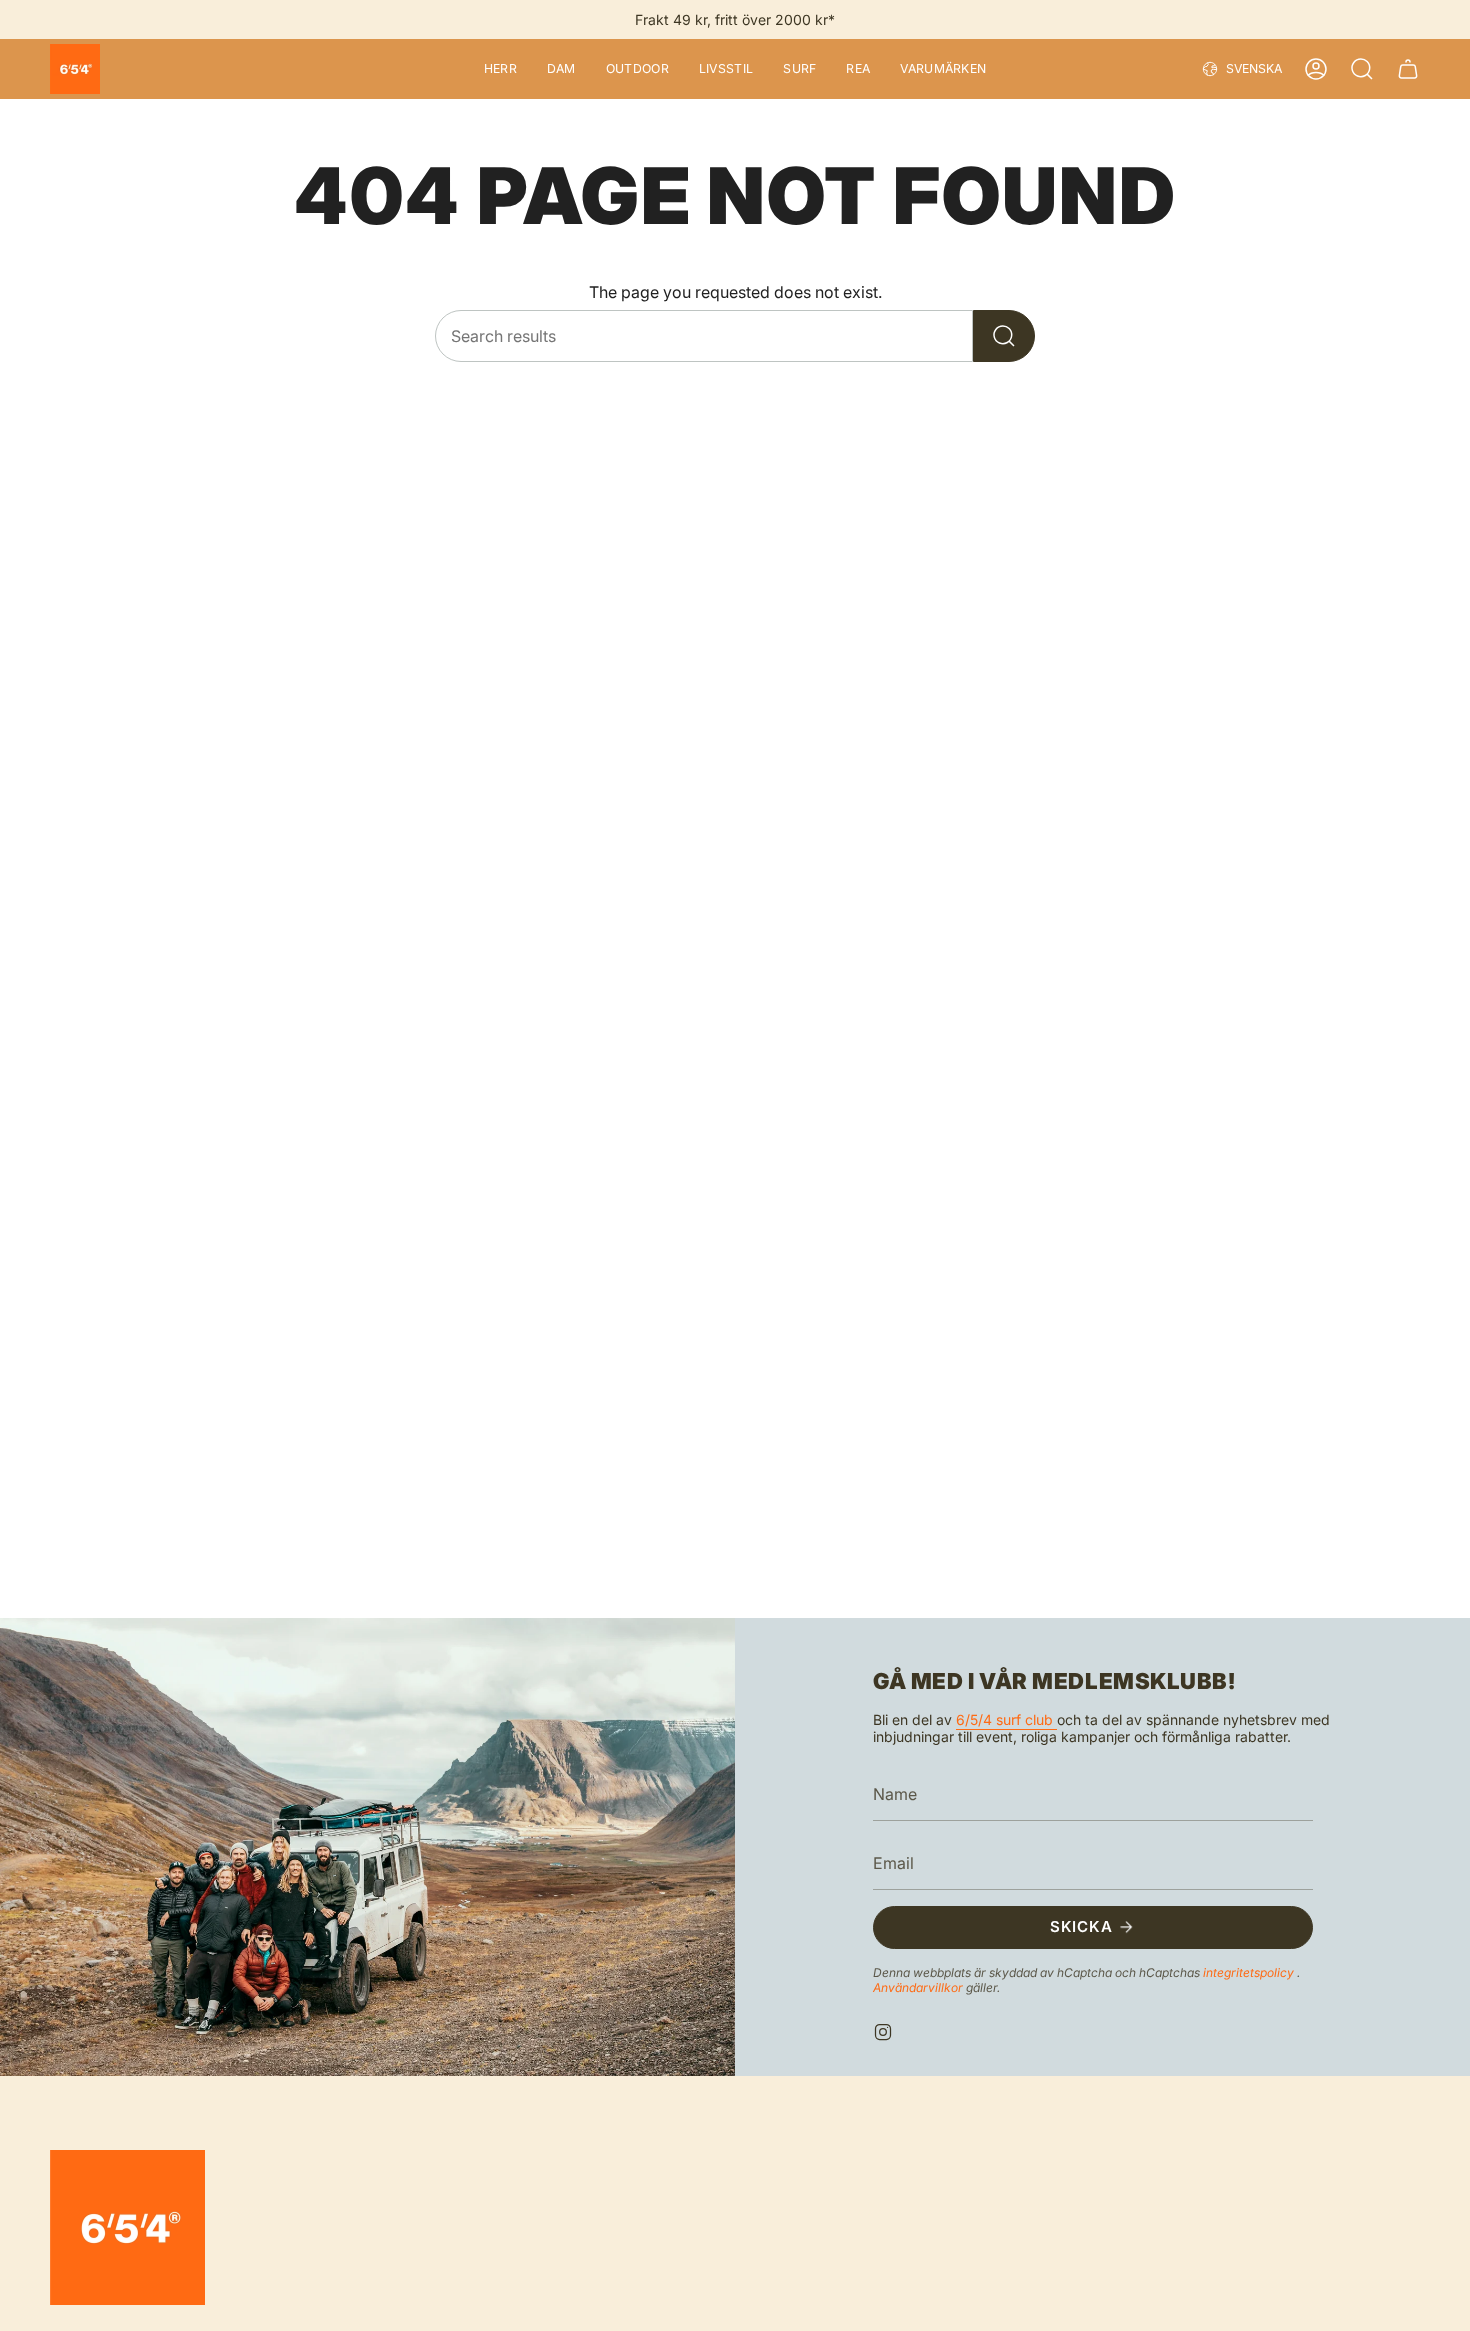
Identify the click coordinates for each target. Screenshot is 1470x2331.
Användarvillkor (919, 1986)
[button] (500, 69)
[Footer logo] (127, 2227)
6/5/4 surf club (1006, 1719)
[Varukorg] (1408, 69)
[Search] (1004, 336)
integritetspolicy (1250, 1971)
